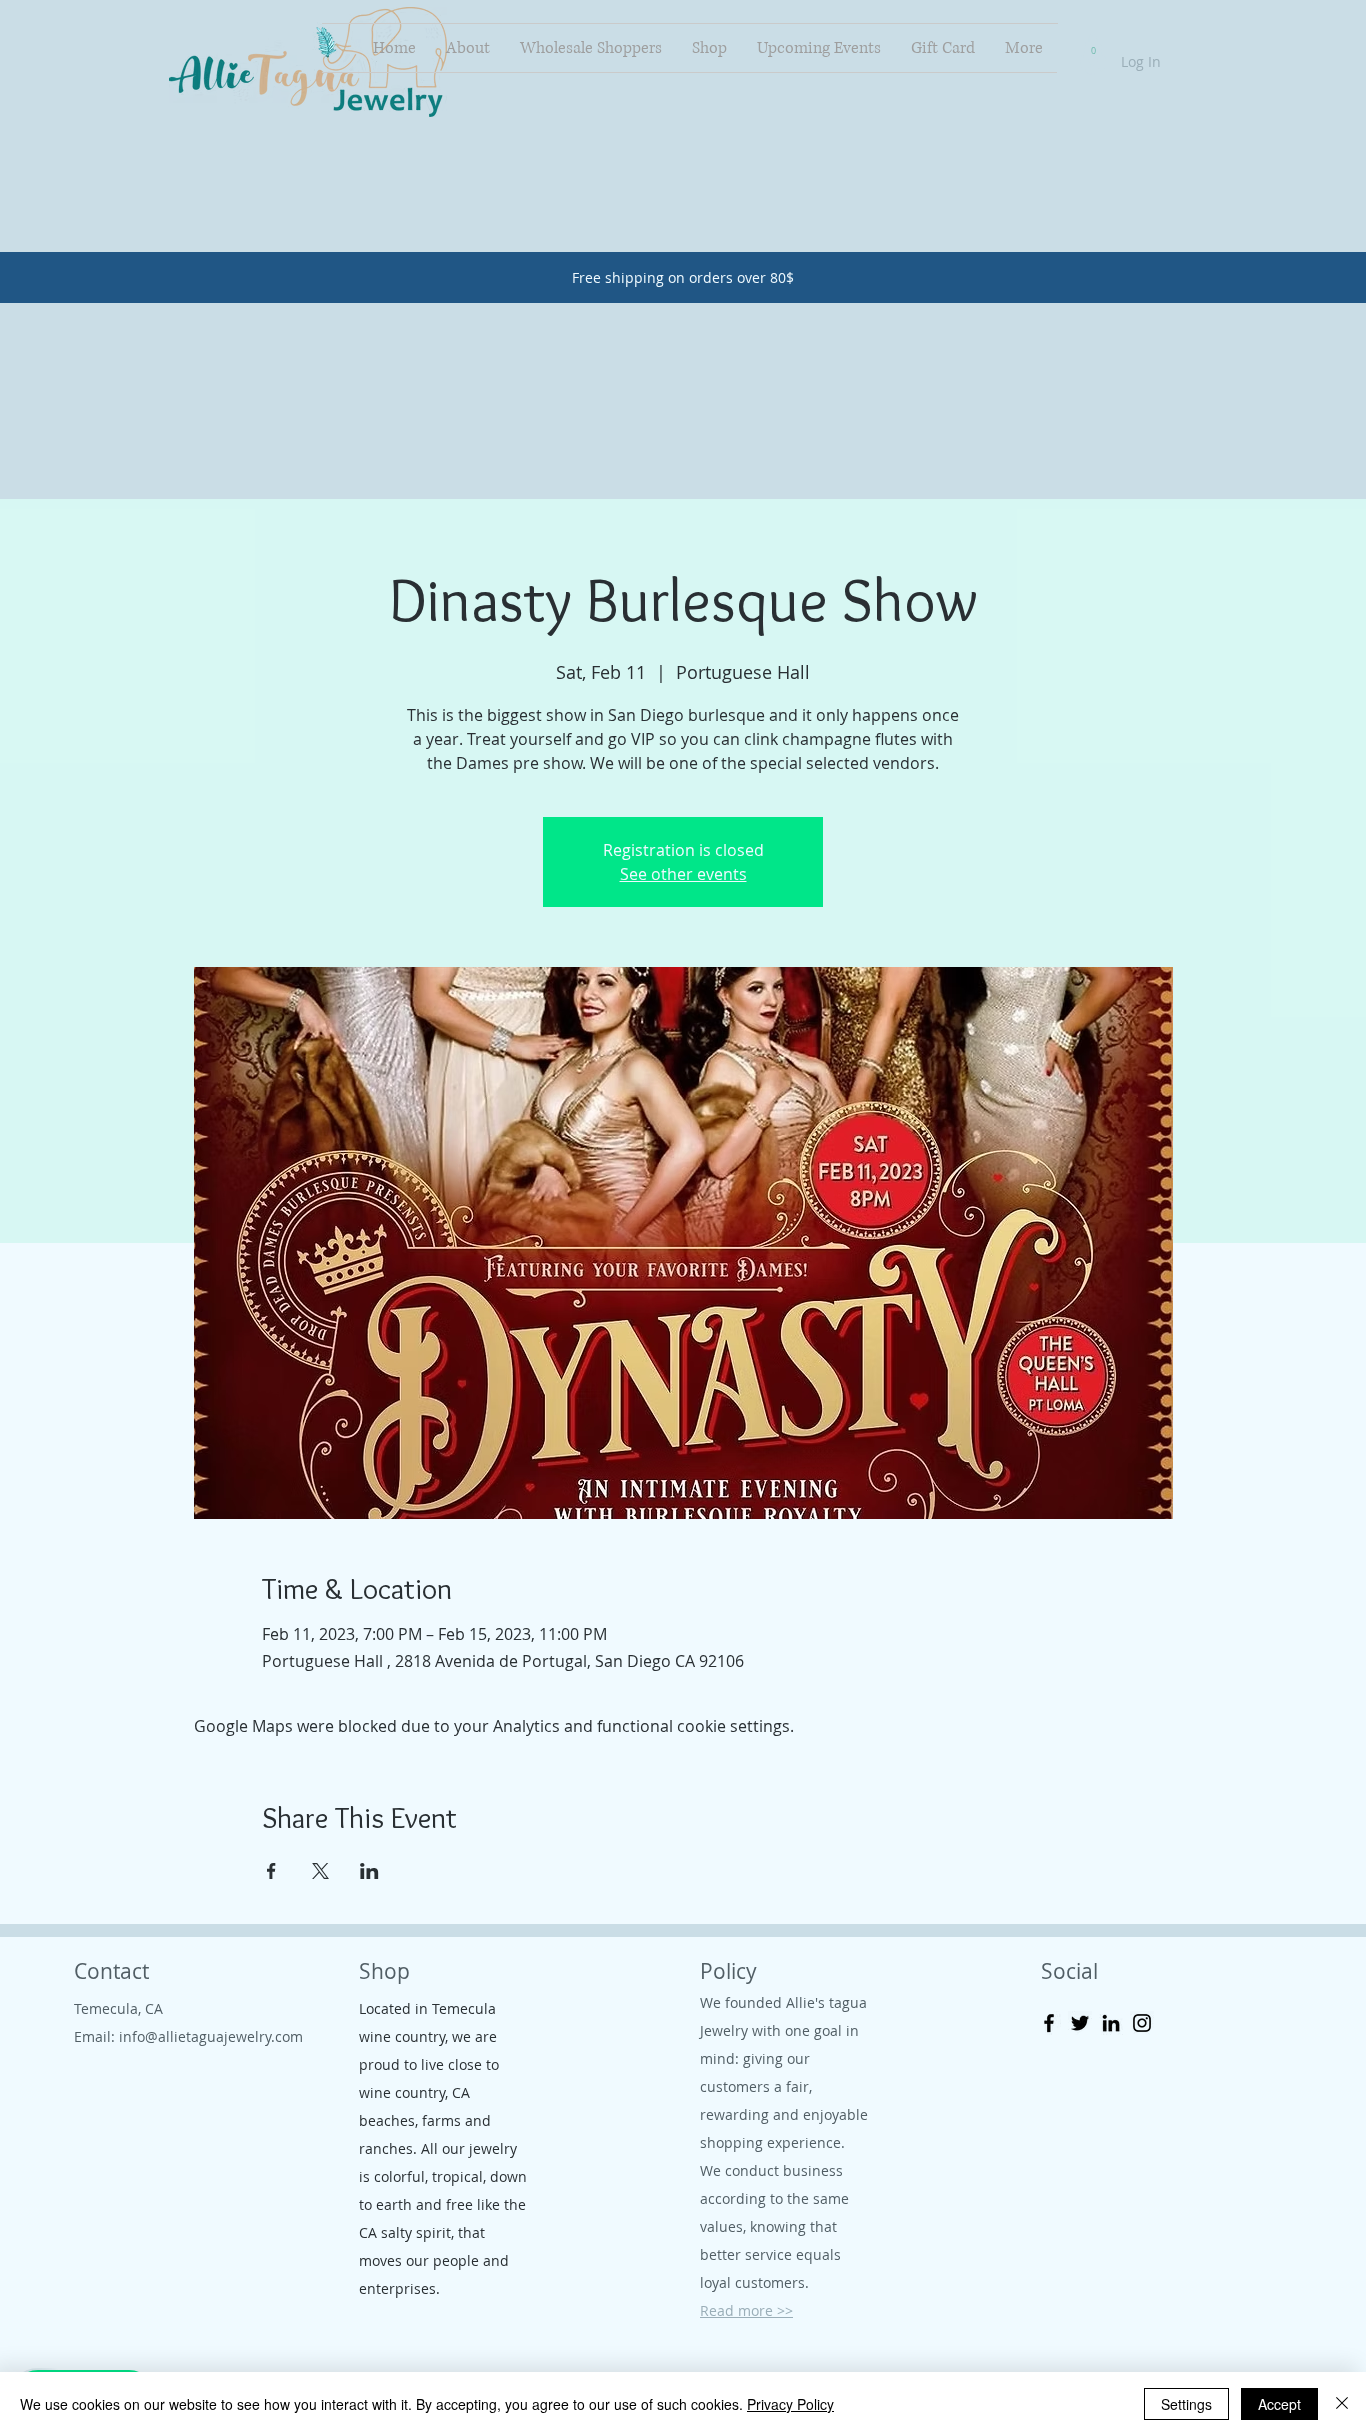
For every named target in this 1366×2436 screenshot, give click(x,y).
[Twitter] (1080, 2023)
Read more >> (746, 2310)
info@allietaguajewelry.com (211, 2036)
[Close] (1342, 2404)
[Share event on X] (320, 1871)
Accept (1279, 2404)
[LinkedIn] (1111, 2023)
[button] (1093, 46)
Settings (1186, 2404)
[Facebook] (1049, 2023)
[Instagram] (1142, 2023)
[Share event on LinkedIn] (369, 1871)
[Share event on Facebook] (271, 1871)
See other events (683, 874)
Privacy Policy (790, 2404)
